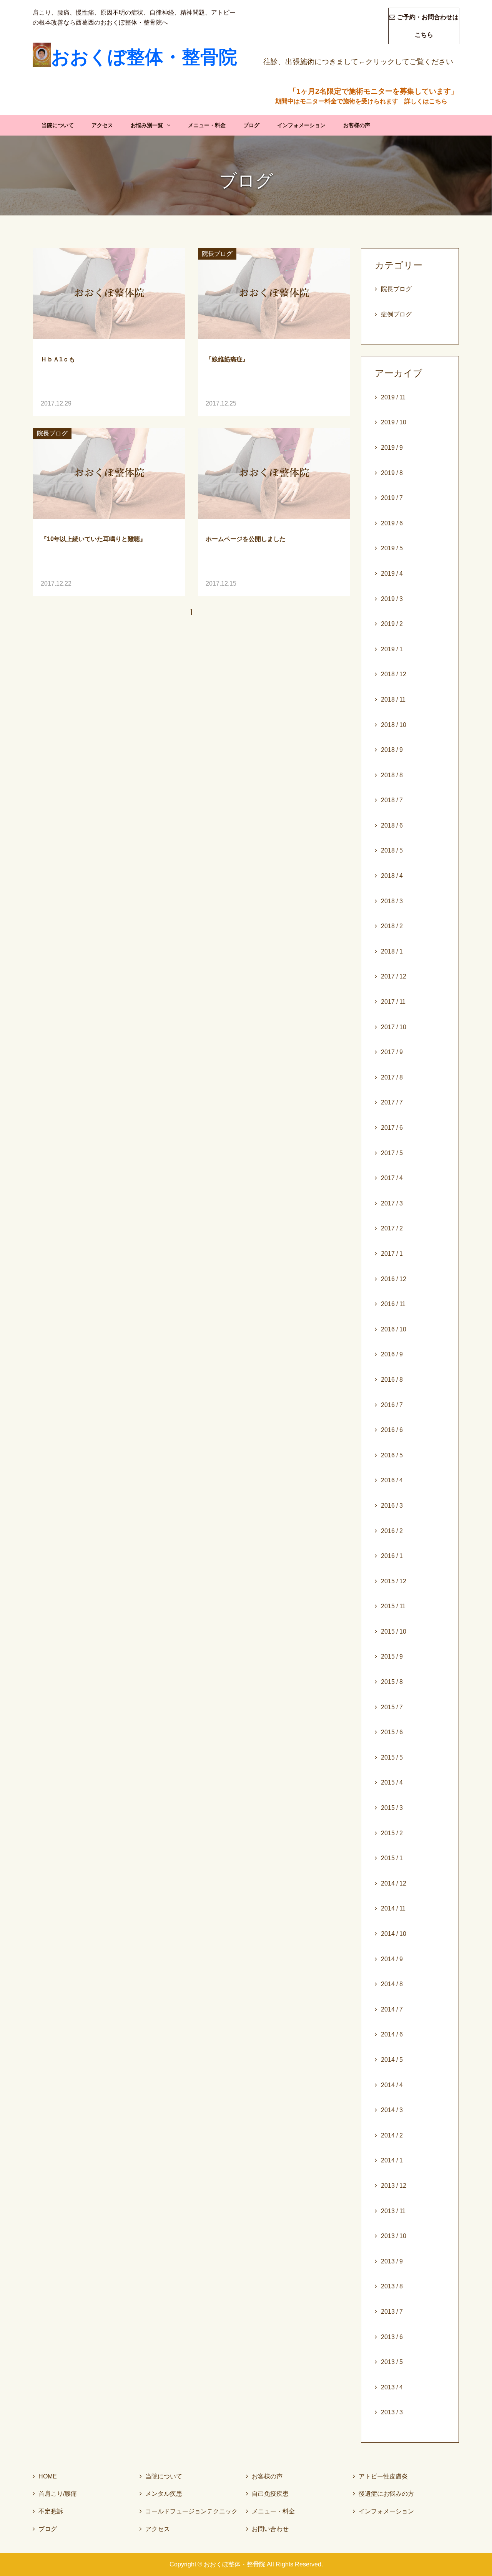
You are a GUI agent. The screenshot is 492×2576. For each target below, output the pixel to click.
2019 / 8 (392, 473)
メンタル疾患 (161, 2494)
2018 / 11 (393, 699)
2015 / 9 (392, 1656)
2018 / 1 (392, 951)
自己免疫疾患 (267, 2494)
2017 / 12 (394, 976)
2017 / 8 (392, 1077)
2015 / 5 (392, 1757)
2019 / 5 (392, 548)
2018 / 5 (392, 850)
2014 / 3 (392, 2110)
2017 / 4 (392, 1178)
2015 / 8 (392, 1682)
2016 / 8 (392, 1380)
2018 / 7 (392, 800)
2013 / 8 (392, 2286)
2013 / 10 (394, 2236)
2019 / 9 (392, 448)
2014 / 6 (392, 2034)
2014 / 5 (392, 2060)
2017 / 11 (393, 1002)
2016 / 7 (392, 1405)
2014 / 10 (394, 1934)
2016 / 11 (393, 1304)
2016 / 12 (394, 1279)
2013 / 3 (392, 2412)
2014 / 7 (392, 2009)
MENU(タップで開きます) (480, 10)
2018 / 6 (392, 825)
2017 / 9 (392, 1052)
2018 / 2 (392, 926)
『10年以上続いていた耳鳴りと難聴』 (93, 539)
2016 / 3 (392, 1506)
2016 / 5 (392, 1455)
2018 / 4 (392, 876)
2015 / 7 (392, 1707)
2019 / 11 (393, 397)
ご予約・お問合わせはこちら (424, 26)
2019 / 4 (392, 574)
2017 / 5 (392, 1153)
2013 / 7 (392, 2312)
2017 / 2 (392, 1228)
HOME (45, 2476)
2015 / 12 (394, 1581)
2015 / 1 (392, 1858)
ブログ (251, 125)
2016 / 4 (392, 1480)
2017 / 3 (392, 1203)
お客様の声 (357, 125)
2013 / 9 (392, 2261)
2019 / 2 (392, 624)
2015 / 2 (392, 1833)
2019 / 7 (392, 498)
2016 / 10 (394, 1329)
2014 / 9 (392, 1959)
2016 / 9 (392, 1354)
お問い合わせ (267, 2529)
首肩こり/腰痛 (55, 2494)
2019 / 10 (394, 422)
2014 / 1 (392, 2160)
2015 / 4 (392, 1782)
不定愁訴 (48, 2511)
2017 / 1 (392, 1254)
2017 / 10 (394, 1027)
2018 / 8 (392, 775)
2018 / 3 (392, 901)
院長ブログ (217, 254)
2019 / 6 (392, 523)
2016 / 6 (392, 1430)
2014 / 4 (392, 2085)
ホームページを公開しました (246, 539)
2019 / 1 (392, 649)
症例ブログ (396, 314)
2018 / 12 (394, 674)
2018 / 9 (392, 750)
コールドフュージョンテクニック (189, 2511)
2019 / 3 (392, 599)
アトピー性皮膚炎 (380, 2476)
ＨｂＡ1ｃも (58, 359)
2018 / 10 (394, 725)
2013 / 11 (393, 2211)
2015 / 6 (392, 1732)
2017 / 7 (392, 1102)
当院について (58, 125)
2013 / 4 (392, 2387)
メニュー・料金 (207, 125)
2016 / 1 (392, 1556)
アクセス (102, 125)
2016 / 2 (392, 1531)
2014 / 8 (392, 1984)
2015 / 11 (393, 1606)
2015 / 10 (394, 1632)
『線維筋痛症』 (227, 359)
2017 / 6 (392, 1128)
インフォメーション (301, 125)
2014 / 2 (392, 2135)
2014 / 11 (393, 1908)
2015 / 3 (392, 1808)
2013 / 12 (394, 2186)
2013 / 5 (392, 2362)
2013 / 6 (392, 2337)
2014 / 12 (394, 1883)
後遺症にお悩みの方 (383, 2494)
